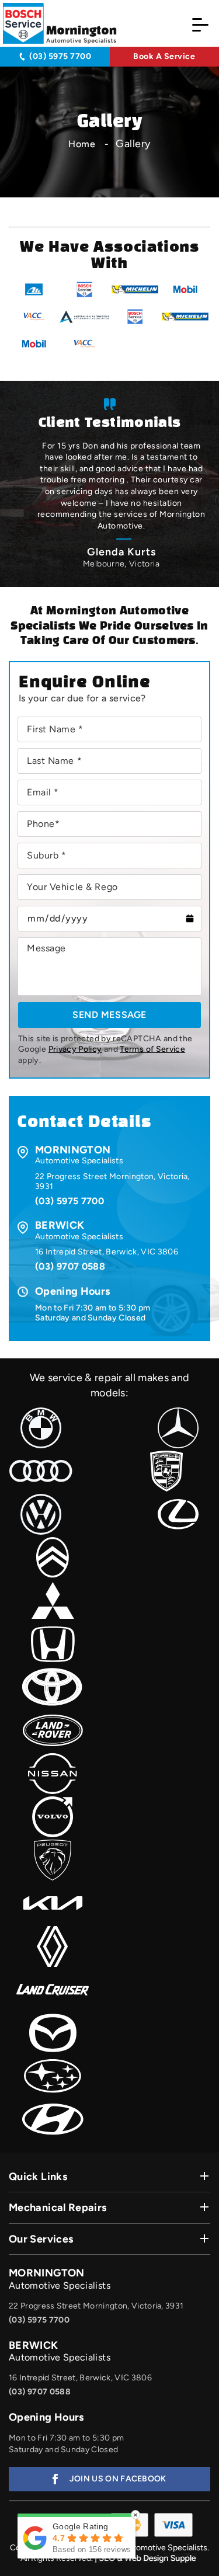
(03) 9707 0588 (70, 1266)
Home (82, 144)
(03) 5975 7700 (60, 56)
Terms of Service (152, 1050)
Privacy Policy (75, 1050)
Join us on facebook (118, 2479)
